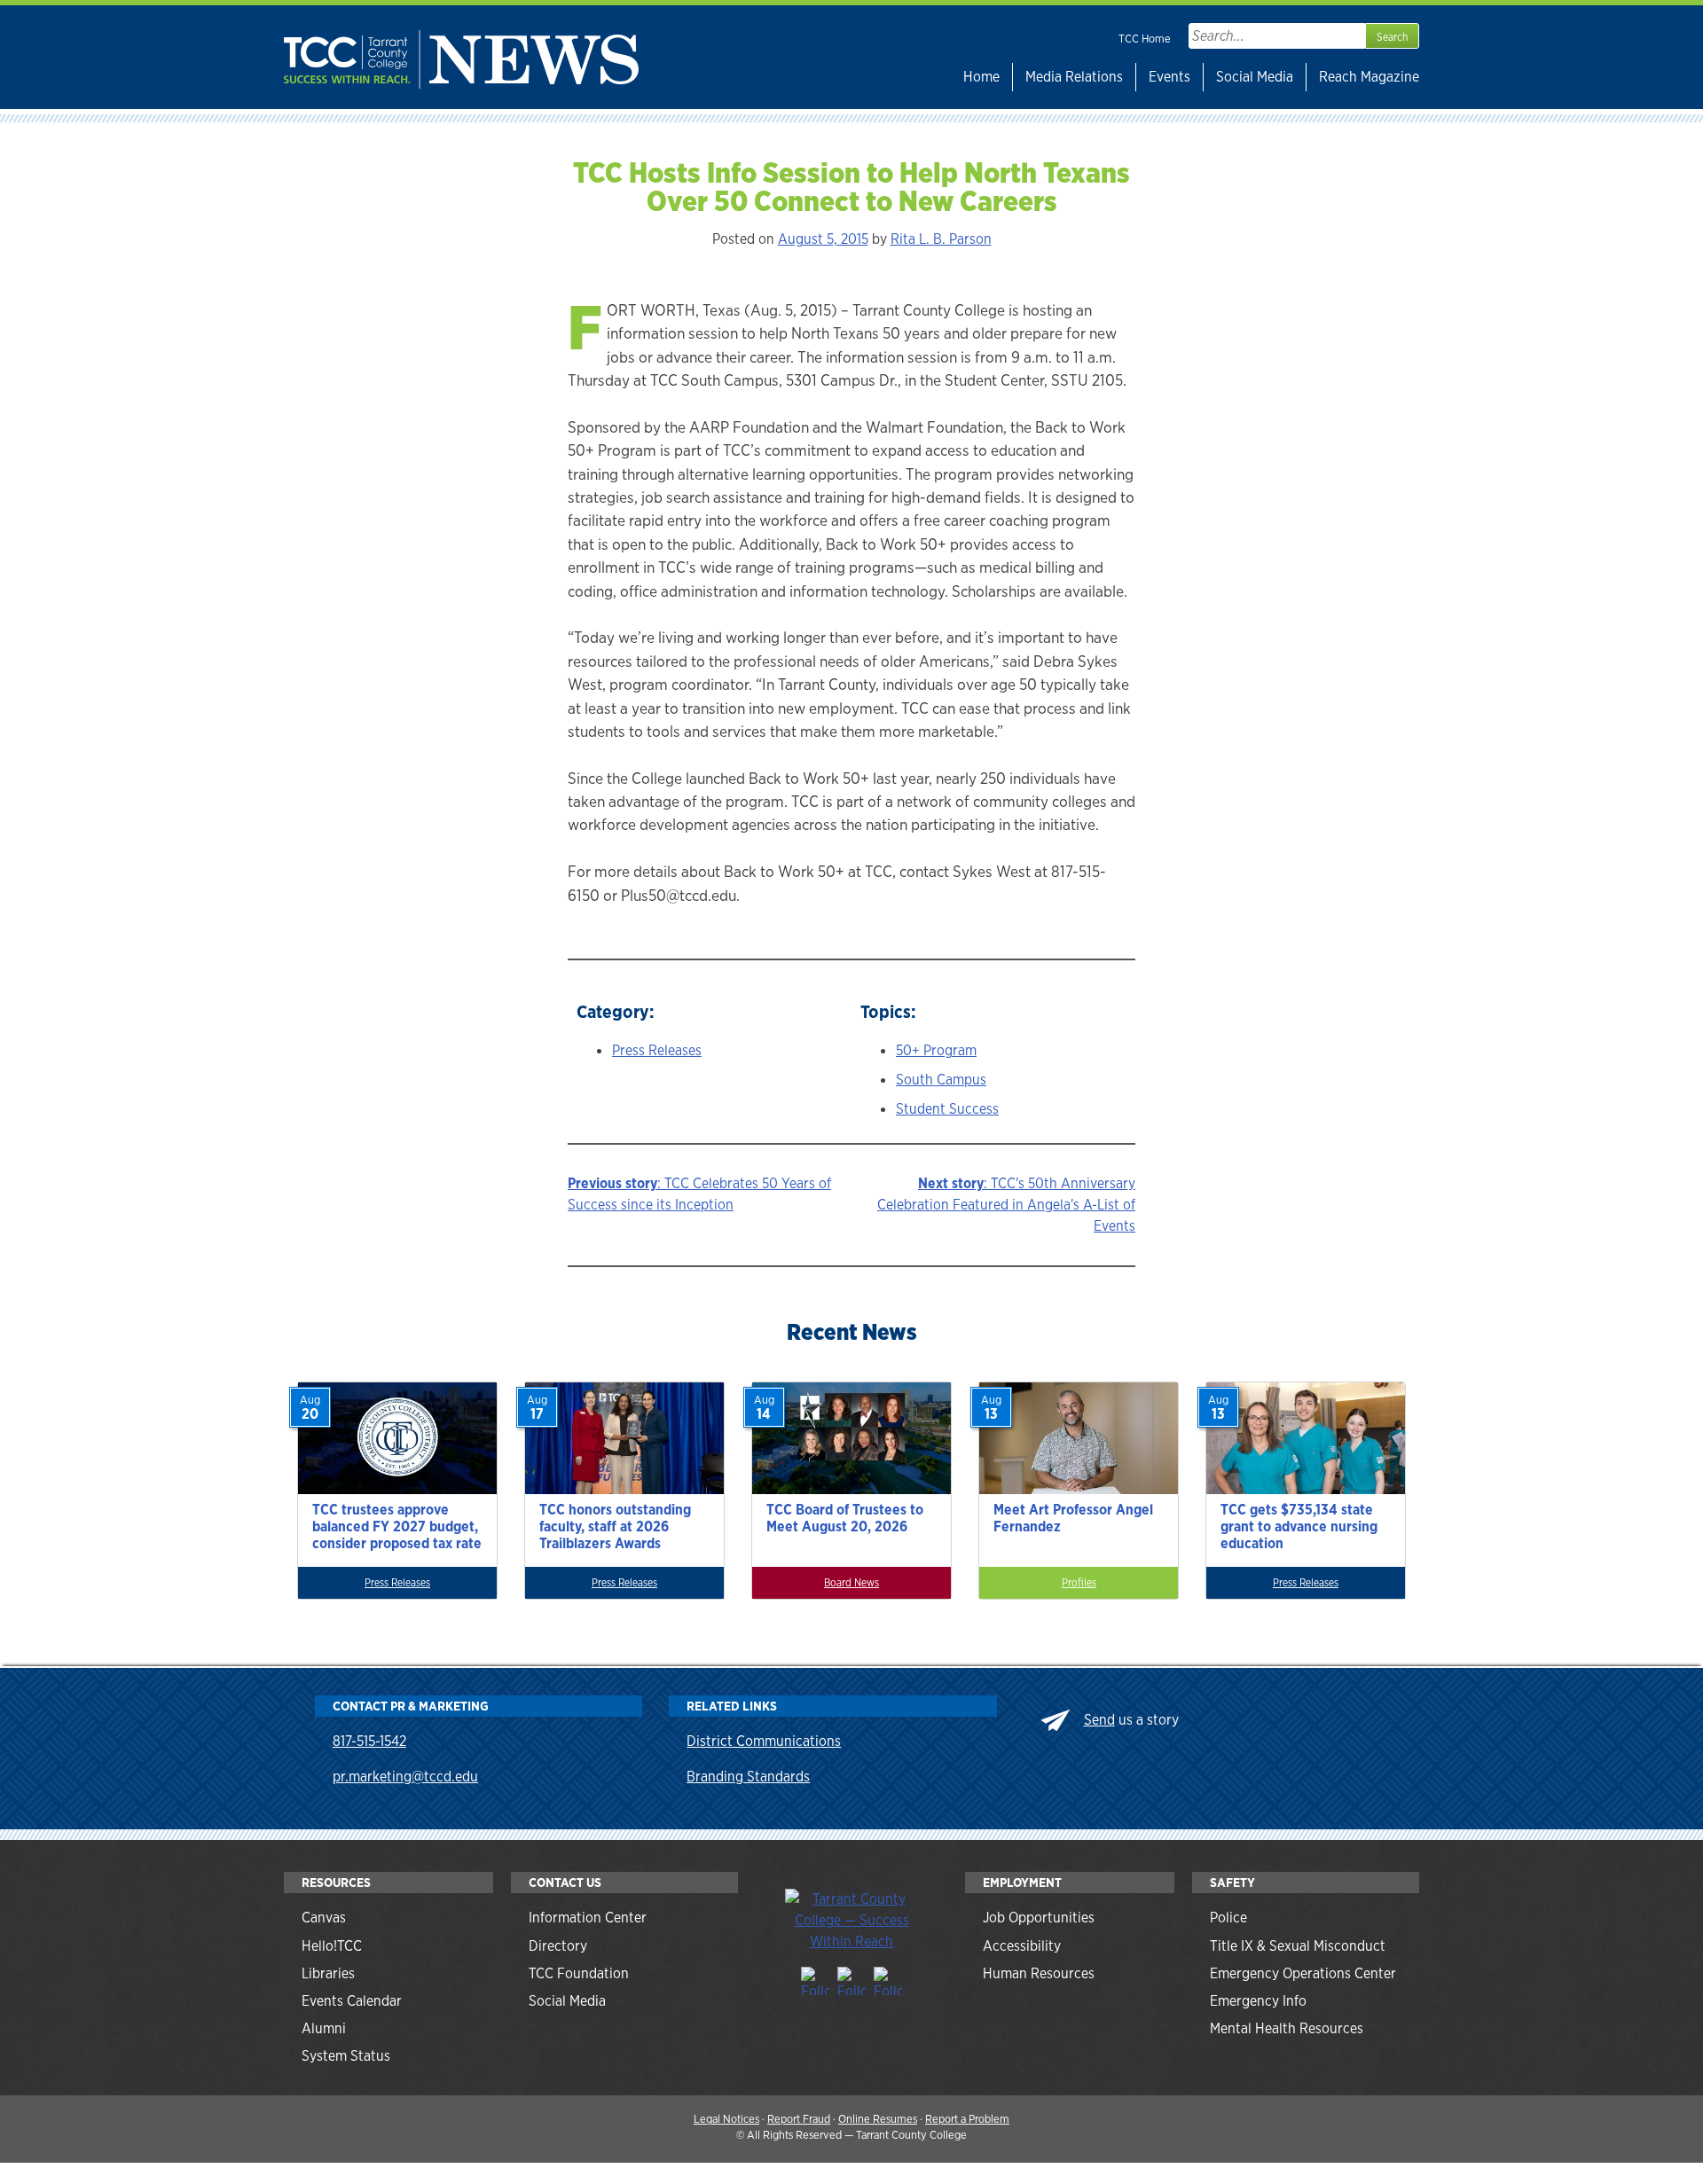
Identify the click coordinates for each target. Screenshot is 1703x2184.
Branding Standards (748, 1777)
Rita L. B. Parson (941, 239)
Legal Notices (726, 2119)
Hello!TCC (332, 1946)
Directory (558, 1946)
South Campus (941, 1080)
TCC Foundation (579, 1973)
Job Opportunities (1039, 1918)
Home (981, 77)
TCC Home (1145, 39)
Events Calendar (352, 2001)
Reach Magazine (1369, 77)
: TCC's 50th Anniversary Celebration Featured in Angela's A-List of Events (1006, 1205)
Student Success (947, 1109)
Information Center (588, 1918)
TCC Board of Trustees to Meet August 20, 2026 (845, 1518)
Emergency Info (1258, 2001)
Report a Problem (967, 2119)
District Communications (764, 1741)
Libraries (328, 1973)
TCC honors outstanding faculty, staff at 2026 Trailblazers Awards (615, 1526)
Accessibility (1022, 1946)
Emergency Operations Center (1303, 1973)
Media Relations (1074, 77)
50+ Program (936, 1050)
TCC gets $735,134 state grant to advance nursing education (1299, 1526)
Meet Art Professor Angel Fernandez (1073, 1518)
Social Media (1255, 77)
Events (1169, 77)
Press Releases (657, 1050)
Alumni (324, 2028)
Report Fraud (799, 2119)
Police (1228, 1918)
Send (1099, 1720)
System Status (346, 2056)
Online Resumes (878, 2119)
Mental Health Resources (1287, 2028)
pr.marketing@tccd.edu (405, 1777)
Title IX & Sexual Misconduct (1298, 1946)
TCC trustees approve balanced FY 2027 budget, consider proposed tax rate (397, 1526)
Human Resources (1039, 1973)
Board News (851, 1583)
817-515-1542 (369, 1741)
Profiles (1079, 1583)
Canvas (324, 1918)
